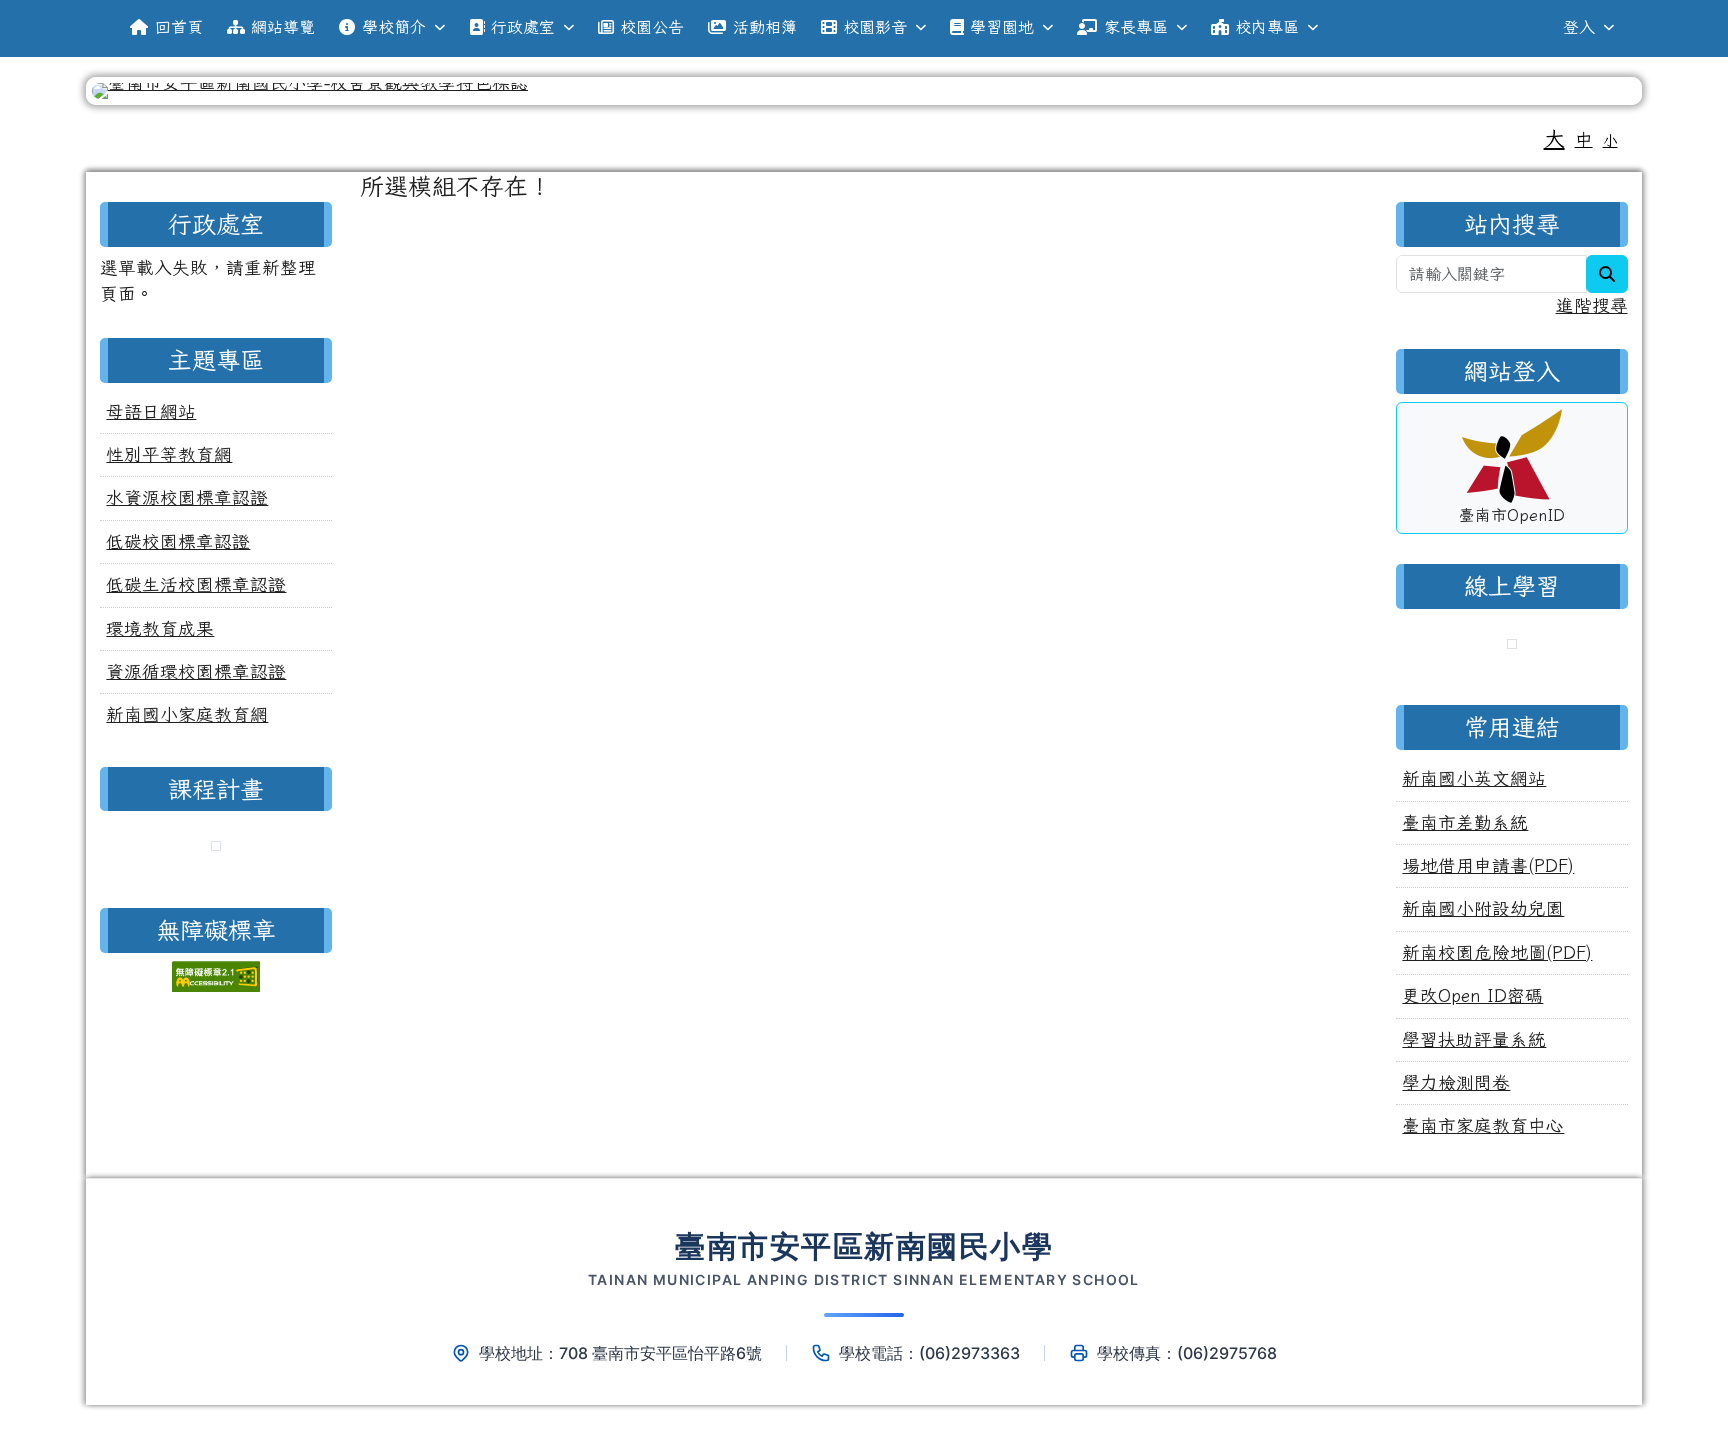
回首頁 (179, 27)
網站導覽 (283, 27)
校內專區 (1267, 27)
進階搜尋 (1592, 305)
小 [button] (1610, 140)
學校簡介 (394, 27)
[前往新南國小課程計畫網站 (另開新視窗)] (216, 848)
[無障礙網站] (216, 973)
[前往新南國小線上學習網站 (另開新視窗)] (1512, 646)
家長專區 (1136, 27)
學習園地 (1002, 27)
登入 (1579, 27)
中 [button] (1584, 139)
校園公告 (652, 27)
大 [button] (1554, 138)
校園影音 (875, 27)
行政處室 (523, 27)
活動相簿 (765, 27)
